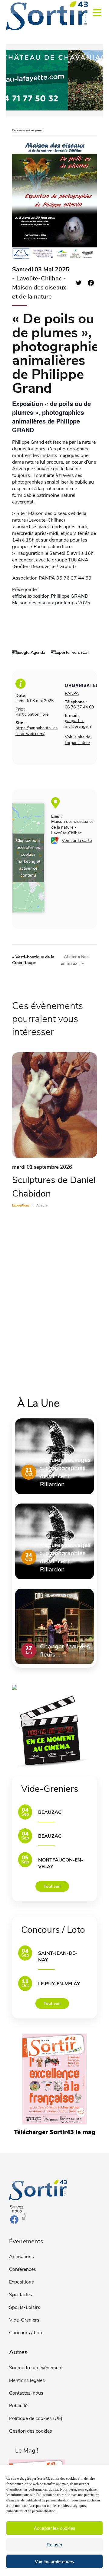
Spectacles (21, 2295)
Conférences (23, 2269)
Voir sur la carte (77, 841)
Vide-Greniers (24, 2320)
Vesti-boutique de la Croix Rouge (33, 960)
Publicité (18, 2406)
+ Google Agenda (29, 652)
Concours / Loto (26, 2333)
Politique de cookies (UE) (36, 2418)
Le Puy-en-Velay (59, 1984)
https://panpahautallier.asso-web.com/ (37, 731)
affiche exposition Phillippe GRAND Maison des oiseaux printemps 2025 (51, 599)
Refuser (54, 2545)
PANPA (72, 694)
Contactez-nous (26, 2393)
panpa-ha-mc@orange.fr (78, 724)
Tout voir (52, 1886)
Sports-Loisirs (25, 2307)
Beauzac (50, 1812)
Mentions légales (27, 2380)
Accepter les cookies (55, 2528)
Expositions (21, 2282)
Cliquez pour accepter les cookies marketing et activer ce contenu (28, 858)
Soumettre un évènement (36, 2368)
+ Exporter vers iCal (70, 652)
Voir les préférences (54, 2561)
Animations (21, 2257)
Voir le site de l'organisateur (78, 740)
